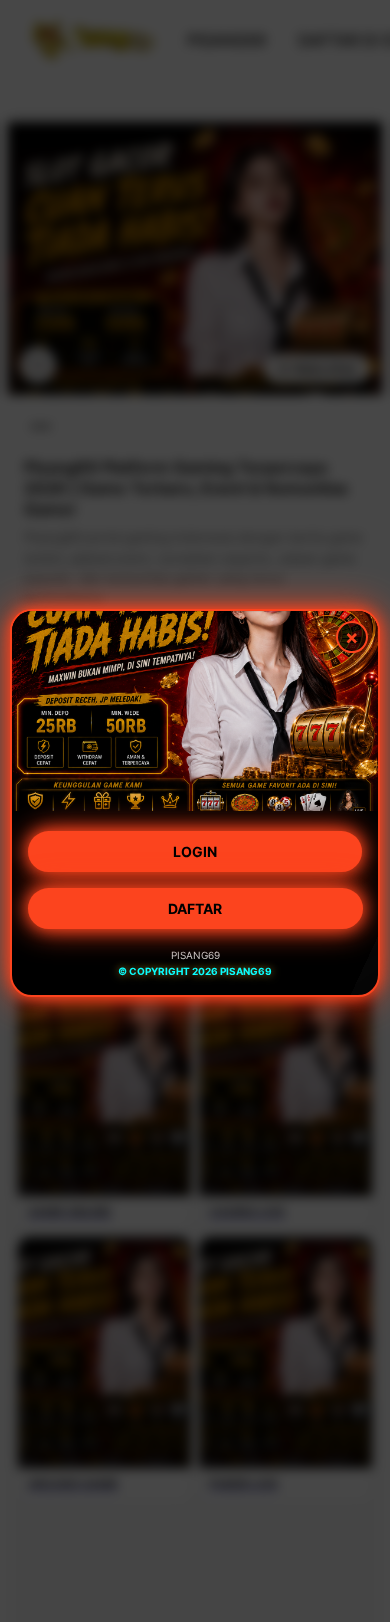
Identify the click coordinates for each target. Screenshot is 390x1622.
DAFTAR (195, 911)
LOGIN (195, 854)
